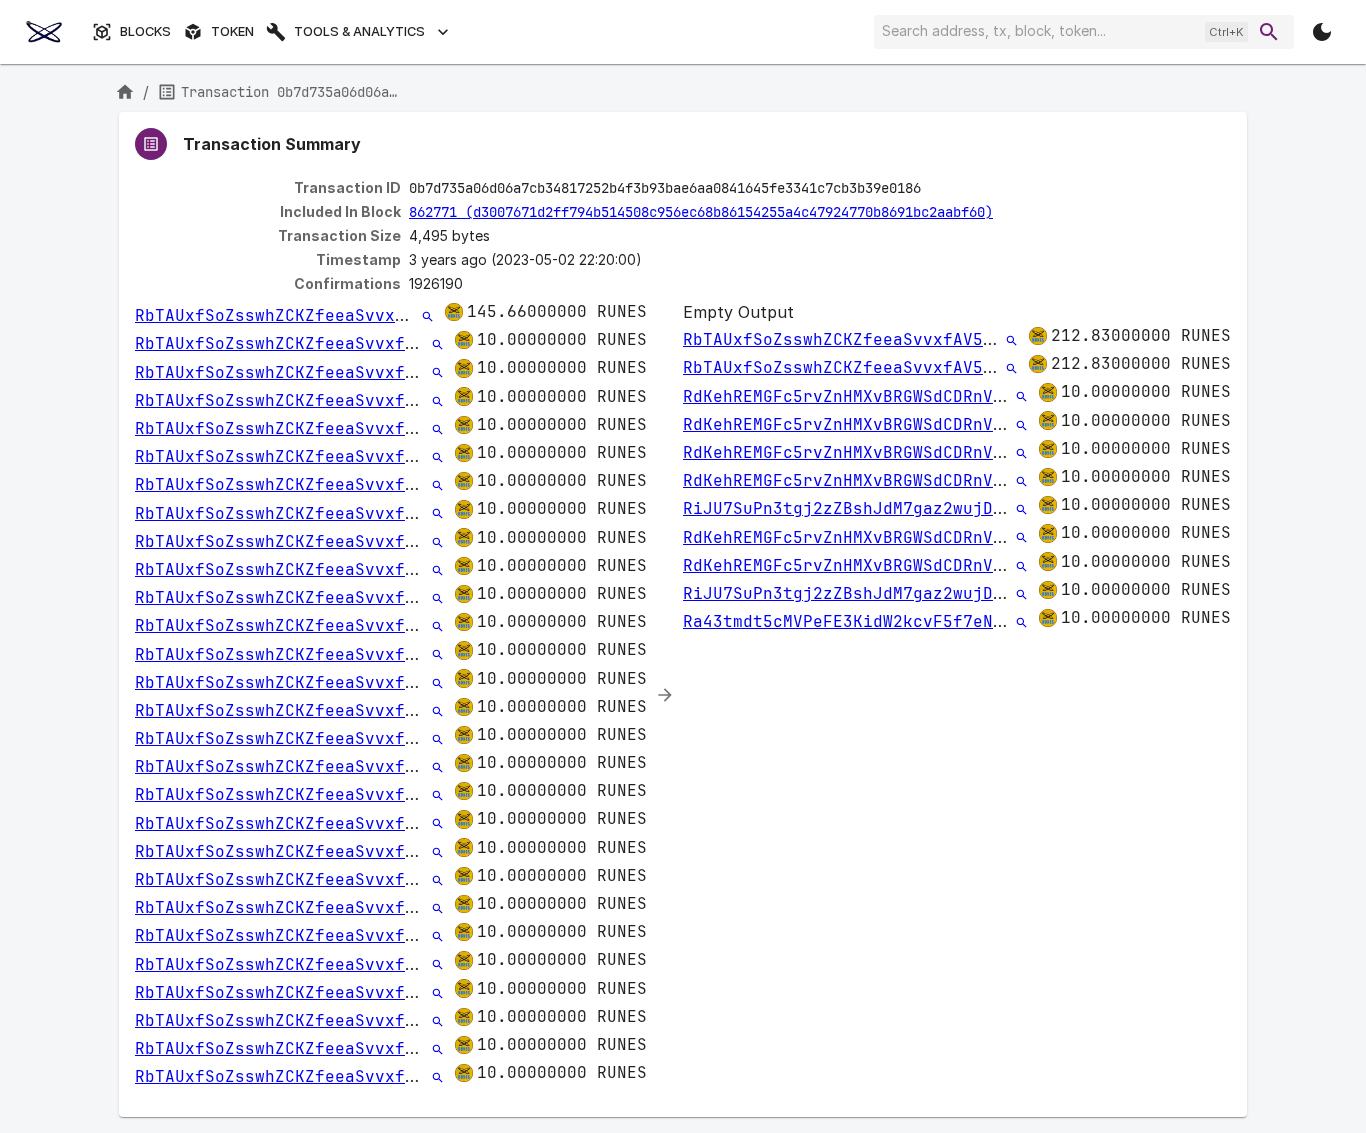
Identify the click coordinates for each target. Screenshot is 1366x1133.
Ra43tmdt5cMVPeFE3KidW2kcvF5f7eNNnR (853, 621)
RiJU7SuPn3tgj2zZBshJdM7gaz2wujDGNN (853, 508)
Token (232, 31)
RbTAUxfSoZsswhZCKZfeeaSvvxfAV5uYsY (305, 315)
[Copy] (934, 189)
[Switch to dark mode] (1322, 32)
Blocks (145, 31)
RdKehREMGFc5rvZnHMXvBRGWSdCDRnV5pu (853, 396)
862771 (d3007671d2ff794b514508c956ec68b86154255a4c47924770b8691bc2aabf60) (701, 212)
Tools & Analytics (359, 31)
